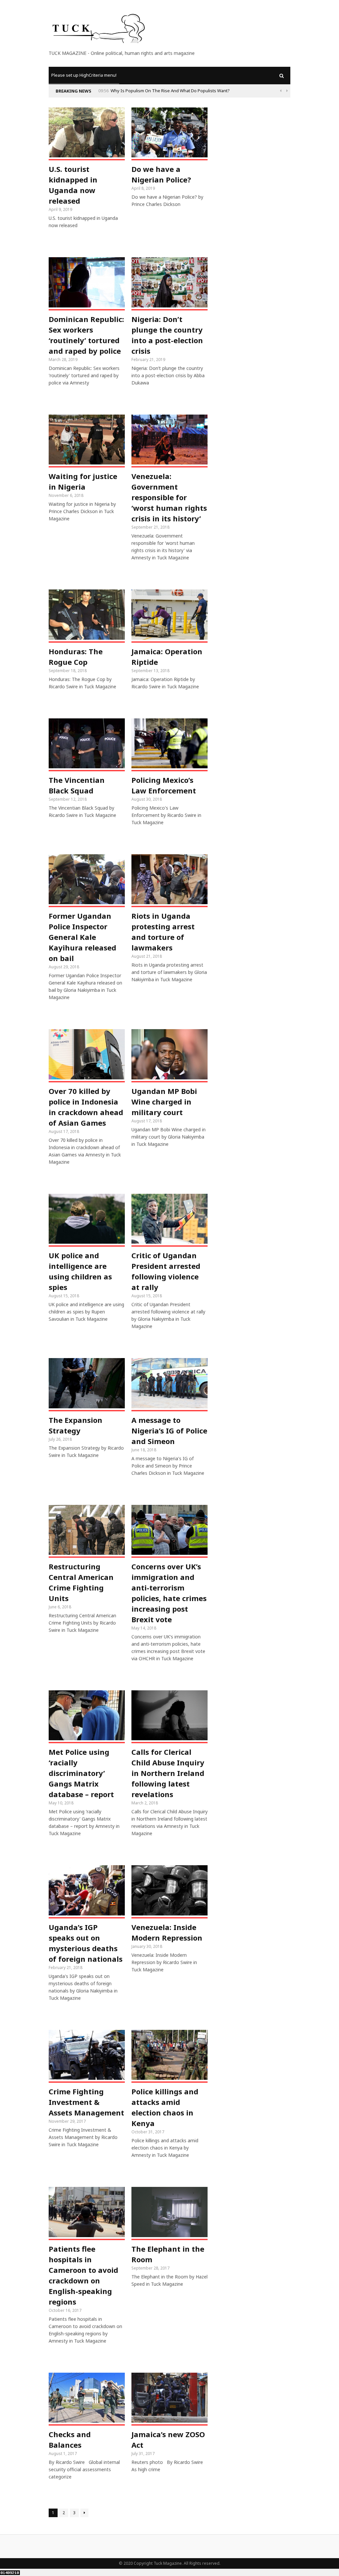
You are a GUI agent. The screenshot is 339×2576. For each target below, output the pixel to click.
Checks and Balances (70, 2439)
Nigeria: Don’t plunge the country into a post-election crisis (167, 335)
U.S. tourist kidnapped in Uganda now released (73, 185)
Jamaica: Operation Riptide (167, 657)
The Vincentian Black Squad (77, 785)
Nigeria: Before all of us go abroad (183, 91)
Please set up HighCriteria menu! (84, 75)
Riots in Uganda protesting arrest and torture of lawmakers (163, 932)
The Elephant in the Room (168, 2254)
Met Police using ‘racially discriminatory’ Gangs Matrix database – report (81, 1773)
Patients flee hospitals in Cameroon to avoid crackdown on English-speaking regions (83, 2275)
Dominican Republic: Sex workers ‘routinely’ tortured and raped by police (86, 335)
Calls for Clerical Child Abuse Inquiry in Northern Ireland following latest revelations (168, 1773)
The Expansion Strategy (75, 1425)
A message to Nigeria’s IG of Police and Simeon (169, 1430)
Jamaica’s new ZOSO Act (168, 2439)
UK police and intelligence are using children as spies (80, 1271)
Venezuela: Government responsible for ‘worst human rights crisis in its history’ (169, 497)
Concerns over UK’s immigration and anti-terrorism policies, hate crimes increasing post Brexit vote (169, 1593)
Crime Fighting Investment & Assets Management (86, 2102)
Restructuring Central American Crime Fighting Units (81, 1582)
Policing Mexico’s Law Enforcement (164, 785)
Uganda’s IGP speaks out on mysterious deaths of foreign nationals (86, 1943)
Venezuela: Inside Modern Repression (167, 1932)
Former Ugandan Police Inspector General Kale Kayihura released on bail (82, 937)
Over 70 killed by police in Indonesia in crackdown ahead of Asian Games (86, 1107)
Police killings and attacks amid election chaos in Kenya (165, 2107)
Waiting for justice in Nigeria (83, 481)
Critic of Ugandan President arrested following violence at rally (166, 1271)
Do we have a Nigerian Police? (161, 174)
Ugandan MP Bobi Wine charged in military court (164, 1102)
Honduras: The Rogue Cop (76, 657)
